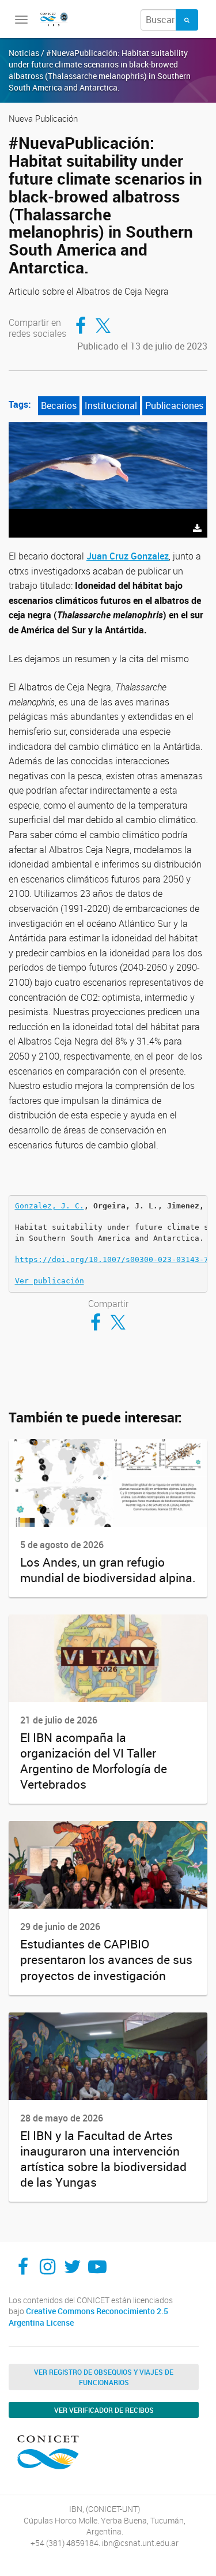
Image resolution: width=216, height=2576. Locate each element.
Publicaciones (174, 405)
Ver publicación (50, 1281)
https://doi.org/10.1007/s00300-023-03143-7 (112, 1259)
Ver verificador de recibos (104, 2410)
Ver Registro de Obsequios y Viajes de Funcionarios (104, 2377)
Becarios (59, 405)
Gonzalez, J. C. (50, 1206)
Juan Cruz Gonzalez (128, 556)
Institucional (111, 405)
